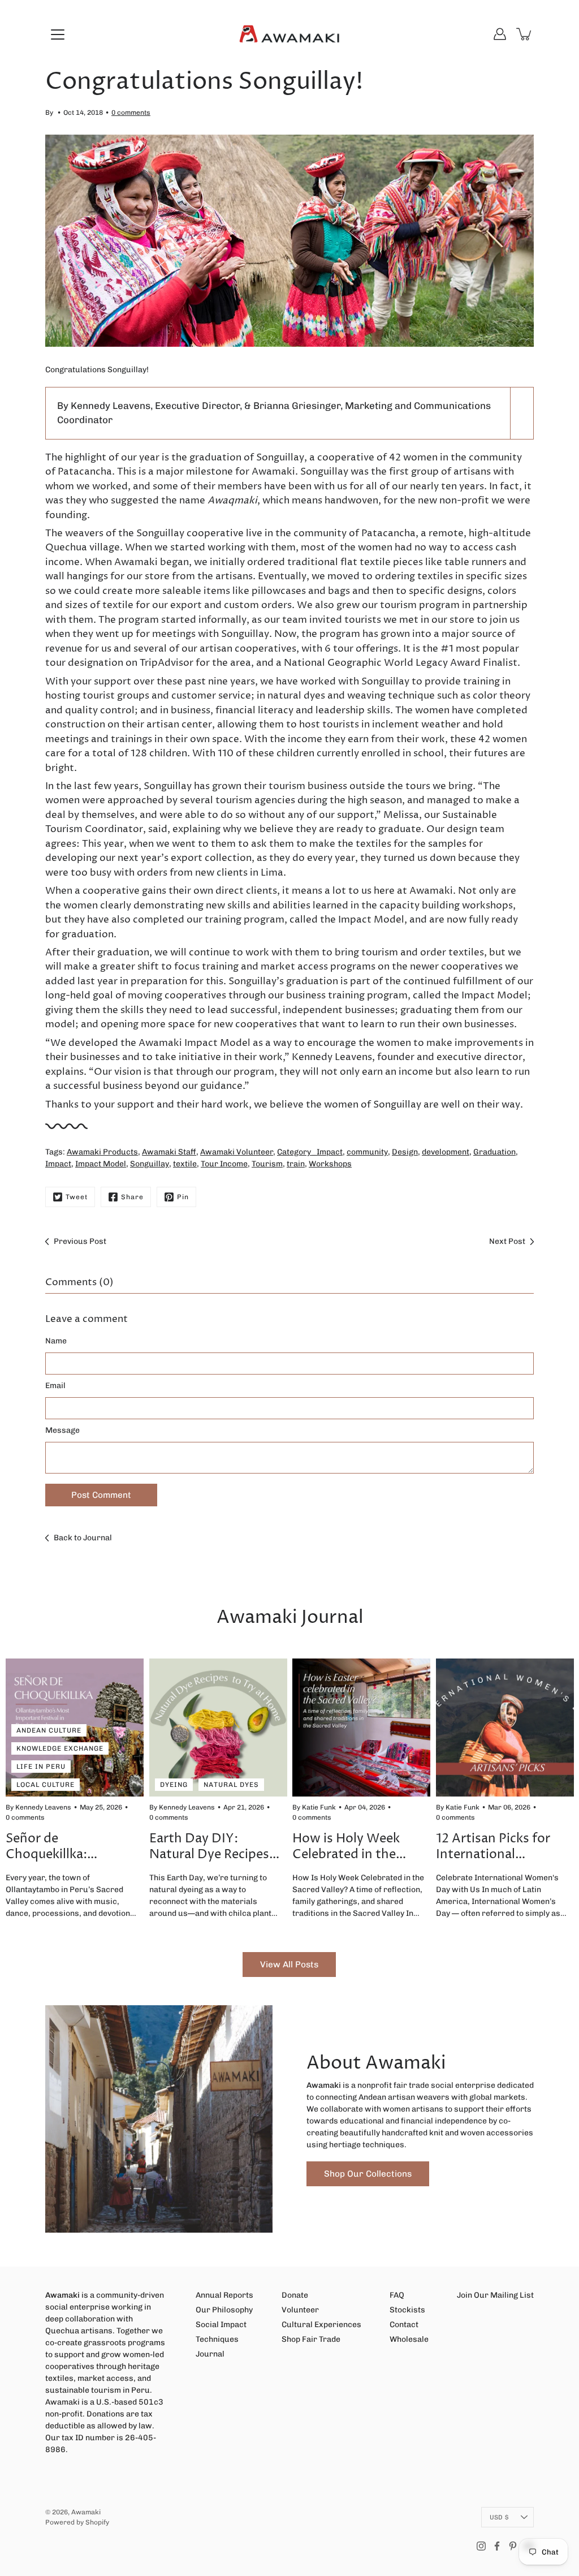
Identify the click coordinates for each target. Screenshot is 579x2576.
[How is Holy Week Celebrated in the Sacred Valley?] (361, 1728)
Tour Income (224, 1164)
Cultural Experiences (321, 2325)
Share (132, 1197)
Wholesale (409, 2339)
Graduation (494, 1152)
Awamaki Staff (169, 1152)
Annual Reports (224, 2295)
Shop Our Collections (368, 2174)
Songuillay (150, 1164)
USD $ (499, 2517)
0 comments (131, 113)
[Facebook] (497, 2546)
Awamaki (86, 2512)
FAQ (397, 2295)
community (367, 1152)
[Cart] (525, 34)
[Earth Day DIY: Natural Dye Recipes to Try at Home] (218, 1728)
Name (56, 1341)
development (446, 1152)
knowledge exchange (60, 1748)
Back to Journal (83, 1538)
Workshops (330, 1164)
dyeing (174, 1784)
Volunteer (300, 2310)
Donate (295, 2295)
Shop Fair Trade (311, 2339)
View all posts (289, 1965)
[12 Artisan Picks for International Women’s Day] (505, 1728)
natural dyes (231, 1784)
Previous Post (80, 1241)
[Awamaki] (289, 34)
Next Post (507, 1241)
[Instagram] (481, 2546)
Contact (404, 2325)
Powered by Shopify (77, 2522)
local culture (46, 1784)
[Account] (500, 34)
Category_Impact (310, 1152)
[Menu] (58, 35)
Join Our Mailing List (495, 2295)
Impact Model (101, 1164)
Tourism (267, 1164)
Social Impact (221, 2325)
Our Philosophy (224, 2310)
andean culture (49, 1730)
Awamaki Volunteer (237, 1152)
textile (185, 1164)
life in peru (41, 1766)
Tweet (77, 1197)
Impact (58, 1164)
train (296, 1164)
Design (405, 1152)
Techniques (217, 2339)
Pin (183, 1197)
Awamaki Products (102, 1152)
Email (55, 1386)
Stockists (407, 2310)
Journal (210, 2354)
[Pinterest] (513, 2546)
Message (62, 1430)
